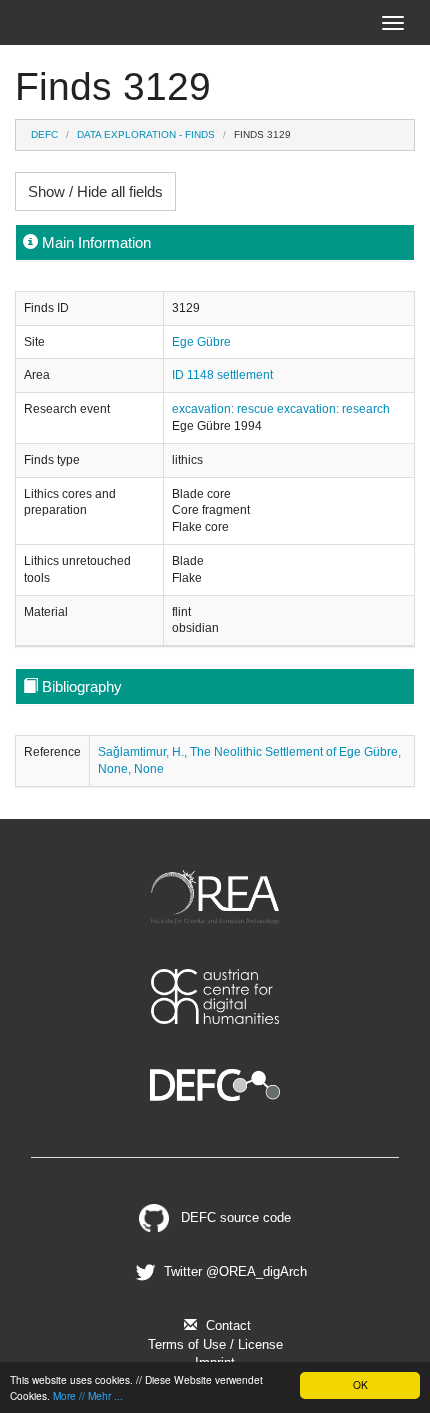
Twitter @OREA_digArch (233, 1271)
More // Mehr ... (88, 1395)
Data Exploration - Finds (146, 134)
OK (360, 1384)
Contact (226, 1325)
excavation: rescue (224, 409)
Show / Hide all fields (95, 191)
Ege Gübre (201, 342)
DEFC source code (233, 1217)
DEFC (44, 134)
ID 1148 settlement (222, 375)
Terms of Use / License (215, 1344)
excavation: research (333, 409)
